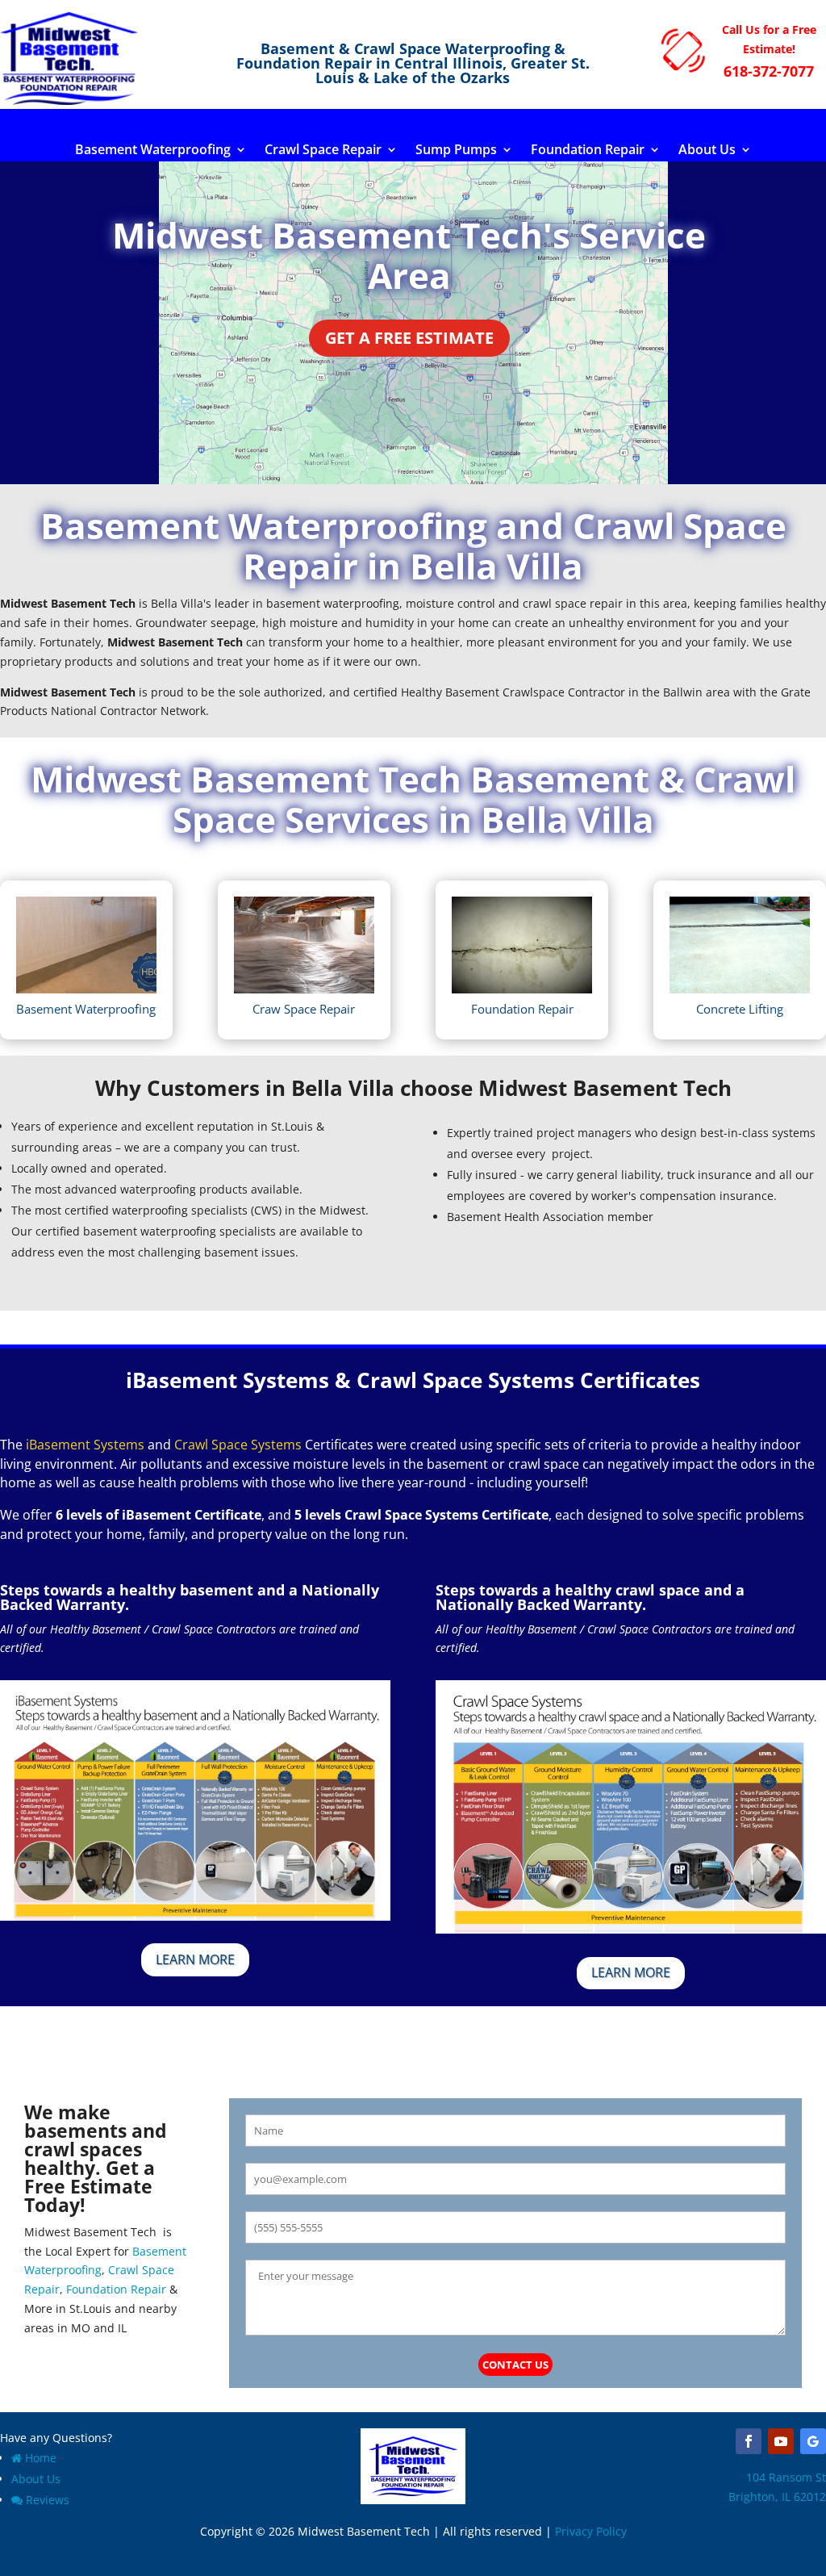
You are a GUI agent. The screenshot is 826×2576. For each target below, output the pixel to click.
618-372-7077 (769, 71)
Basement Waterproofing (153, 151)
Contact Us (515, 2365)
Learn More (195, 1959)
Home (41, 2458)
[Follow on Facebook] (749, 2441)
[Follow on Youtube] (781, 2441)
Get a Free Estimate (409, 338)
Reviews (48, 2500)
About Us (707, 151)
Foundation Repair (588, 151)
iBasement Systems (85, 1445)
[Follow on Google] (813, 2441)
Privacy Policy (591, 2531)
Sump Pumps (456, 151)
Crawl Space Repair (323, 151)
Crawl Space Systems (238, 1445)
